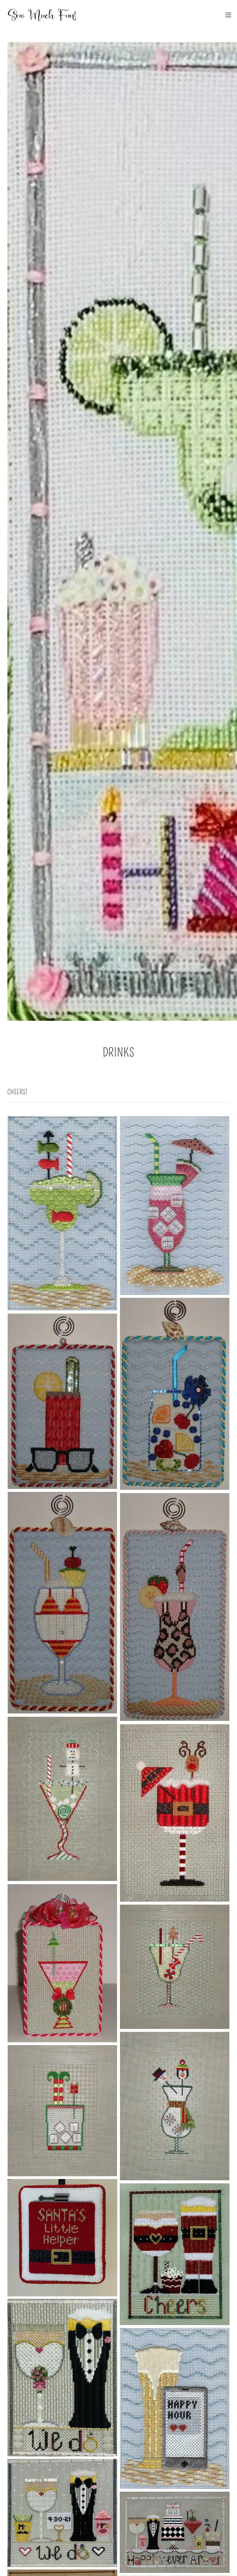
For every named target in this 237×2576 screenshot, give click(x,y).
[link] (42, 15)
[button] (228, 15)
